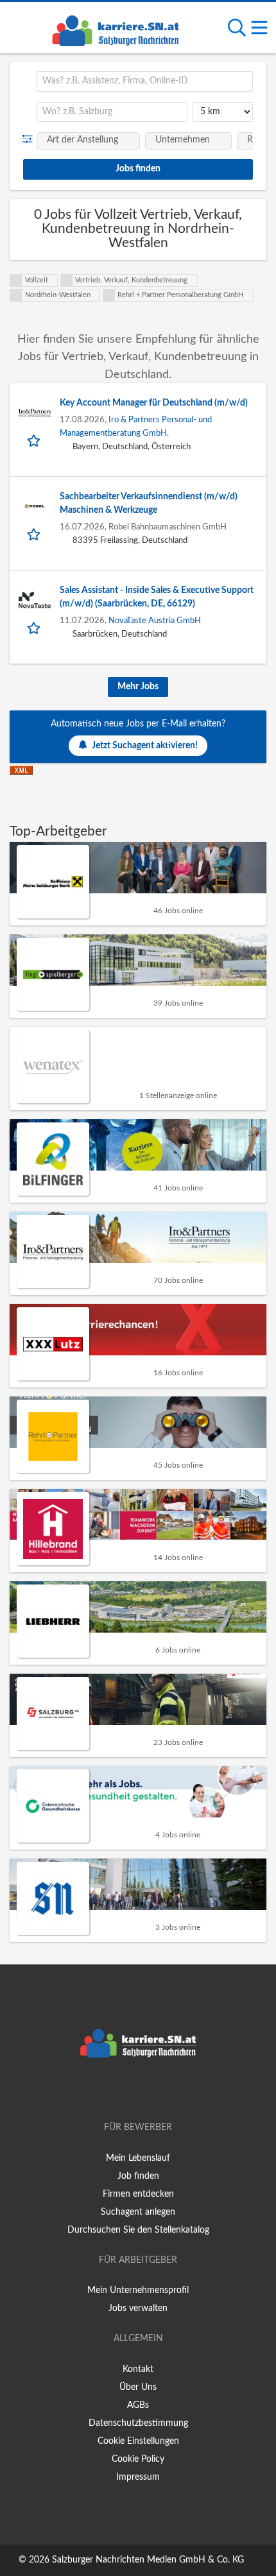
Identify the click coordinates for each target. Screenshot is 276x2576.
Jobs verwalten (138, 2308)
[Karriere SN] (116, 29)
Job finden (138, 2176)
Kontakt (138, 2369)
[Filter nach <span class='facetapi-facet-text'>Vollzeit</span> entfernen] (16, 280)
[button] (30, 139)
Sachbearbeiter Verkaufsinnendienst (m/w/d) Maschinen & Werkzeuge (149, 503)
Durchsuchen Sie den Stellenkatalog (138, 2230)
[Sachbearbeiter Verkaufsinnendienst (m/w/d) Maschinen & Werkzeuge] (35, 506)
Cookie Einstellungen (138, 2441)
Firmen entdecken (138, 2194)
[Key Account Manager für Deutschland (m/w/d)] (35, 413)
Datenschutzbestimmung (138, 2423)
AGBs (138, 2405)
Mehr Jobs (138, 687)
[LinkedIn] (159, 2091)
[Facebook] (119, 2091)
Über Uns (138, 2387)
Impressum (138, 2477)
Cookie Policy (138, 2459)
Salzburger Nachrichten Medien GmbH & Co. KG (148, 2560)
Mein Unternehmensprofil (138, 2290)
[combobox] (145, 82)
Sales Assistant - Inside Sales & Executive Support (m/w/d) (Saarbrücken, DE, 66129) (157, 597)
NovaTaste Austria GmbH (155, 621)
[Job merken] (35, 440)
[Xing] (140, 2091)
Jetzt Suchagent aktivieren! (145, 746)
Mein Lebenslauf (138, 2158)
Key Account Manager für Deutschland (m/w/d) (154, 403)
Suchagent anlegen (138, 2212)
